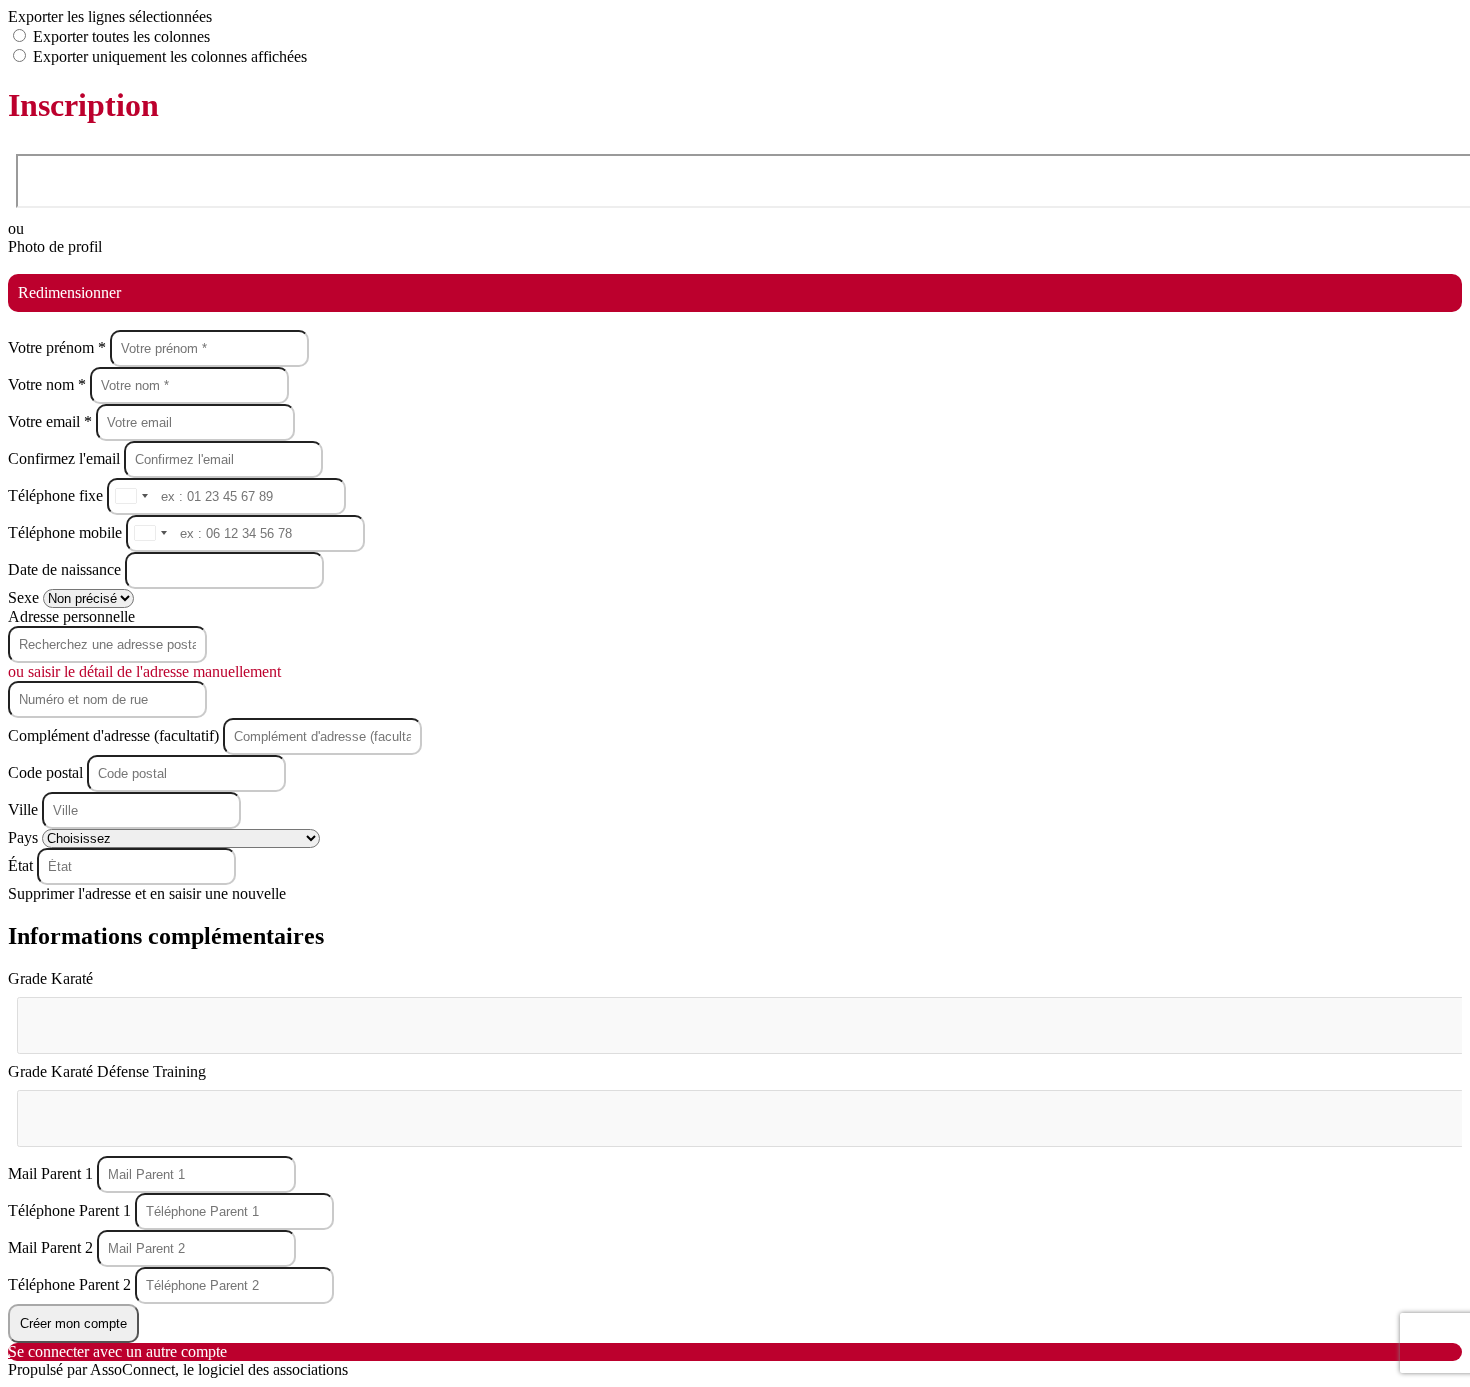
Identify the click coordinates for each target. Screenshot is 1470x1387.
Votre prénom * (59, 347)
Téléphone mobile (67, 532)
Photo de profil (55, 246)
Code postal (45, 772)
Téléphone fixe (57, 495)
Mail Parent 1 (52, 1173)
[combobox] (131, 496)
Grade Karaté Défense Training (107, 1071)
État (22, 865)
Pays (25, 837)
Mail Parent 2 (52, 1247)
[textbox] (117, 1017)
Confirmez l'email (64, 458)
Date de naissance (66, 569)
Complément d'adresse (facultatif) (115, 735)
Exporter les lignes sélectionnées (110, 16)
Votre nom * (49, 384)
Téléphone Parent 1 (71, 1210)
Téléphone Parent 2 (71, 1284)
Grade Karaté (50, 978)
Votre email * (52, 421)
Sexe (25, 597)
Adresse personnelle (71, 616)
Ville (25, 809)
